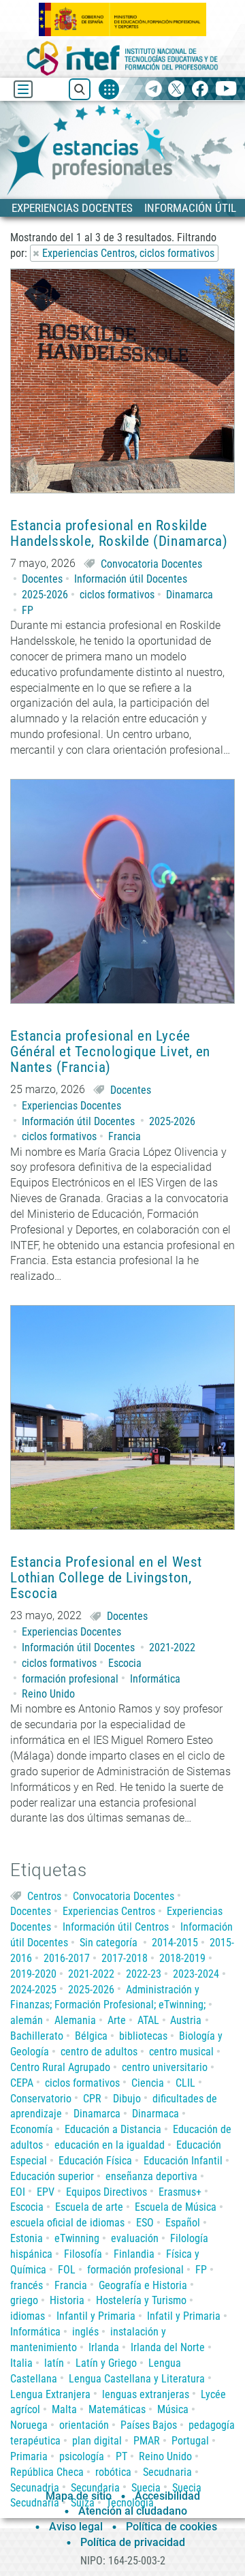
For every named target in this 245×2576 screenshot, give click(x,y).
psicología (82, 2456)
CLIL (185, 2083)
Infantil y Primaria (96, 2316)
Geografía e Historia (143, 2285)
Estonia (27, 2238)
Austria (186, 2020)
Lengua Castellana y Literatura (137, 2379)
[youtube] (226, 90)
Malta (64, 2409)
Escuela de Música (176, 2207)
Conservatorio (41, 2099)
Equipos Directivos (107, 2192)
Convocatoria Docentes (151, 564)
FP (28, 610)
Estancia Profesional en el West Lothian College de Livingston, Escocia (106, 1578)
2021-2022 (172, 1647)
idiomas (28, 2316)
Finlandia (134, 2254)
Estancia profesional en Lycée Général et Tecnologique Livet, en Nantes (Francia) (110, 1052)
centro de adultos (99, 2052)
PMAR (147, 2441)
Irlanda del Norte (168, 2347)
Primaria (29, 2456)
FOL (67, 2270)
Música (173, 2409)
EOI (18, 2192)
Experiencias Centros (109, 1911)
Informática (155, 1679)
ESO (145, 2223)
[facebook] (200, 90)
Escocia (125, 1663)
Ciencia (148, 2083)
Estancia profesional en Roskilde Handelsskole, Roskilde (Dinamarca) (119, 534)
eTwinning (77, 2238)
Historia (67, 2300)
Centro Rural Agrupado (60, 2067)
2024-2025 (33, 1990)
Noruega (29, 2425)
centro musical (181, 2052)
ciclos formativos (117, 595)
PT (121, 2456)
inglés (85, 2332)
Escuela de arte (89, 2207)
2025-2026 (45, 595)
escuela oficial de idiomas (67, 2223)
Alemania (75, 2020)
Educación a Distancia (113, 2129)
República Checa (47, 2472)
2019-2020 (33, 1974)
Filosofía (83, 2254)
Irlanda (104, 2347)
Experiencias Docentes (71, 1106)
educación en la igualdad (110, 2145)
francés (27, 2285)
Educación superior (52, 2176)
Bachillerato (37, 2036)
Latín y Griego (106, 2363)
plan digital (97, 2441)
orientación (84, 2425)
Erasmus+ (180, 2192)
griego (24, 2300)
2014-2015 (175, 1943)
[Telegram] (153, 90)
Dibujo (127, 2099)
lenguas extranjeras (146, 2394)
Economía (32, 2129)
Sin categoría (109, 1943)
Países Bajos (149, 2425)
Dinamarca (190, 595)
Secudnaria (167, 2472)
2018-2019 (182, 1958)
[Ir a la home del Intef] (122, 58)
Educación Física (95, 2161)
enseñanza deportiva (151, 2176)
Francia (125, 1136)
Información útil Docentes (131, 579)
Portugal (190, 2441)
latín (54, 2363)
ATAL (148, 2020)
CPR (92, 2099)
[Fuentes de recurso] (109, 89)
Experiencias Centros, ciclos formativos (128, 253)
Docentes (42, 579)
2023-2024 (196, 1974)
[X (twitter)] (177, 90)
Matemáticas (117, 2409)
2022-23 (144, 1974)
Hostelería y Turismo (141, 2300)
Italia (21, 2363)
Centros (44, 1896)
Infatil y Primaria (184, 2316)
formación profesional (70, 1679)
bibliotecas (143, 2036)
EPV (46, 2192)
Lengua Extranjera (50, 2394)
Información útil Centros (116, 1927)
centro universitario (165, 2067)
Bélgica (91, 2036)
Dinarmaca (156, 2114)
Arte (117, 2020)
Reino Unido (48, 1694)
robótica (113, 2472)
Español (183, 2223)
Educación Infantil (183, 2161)
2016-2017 (67, 1958)
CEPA (22, 2083)
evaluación (135, 2238)
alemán (27, 2020)
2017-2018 (125, 1958)
